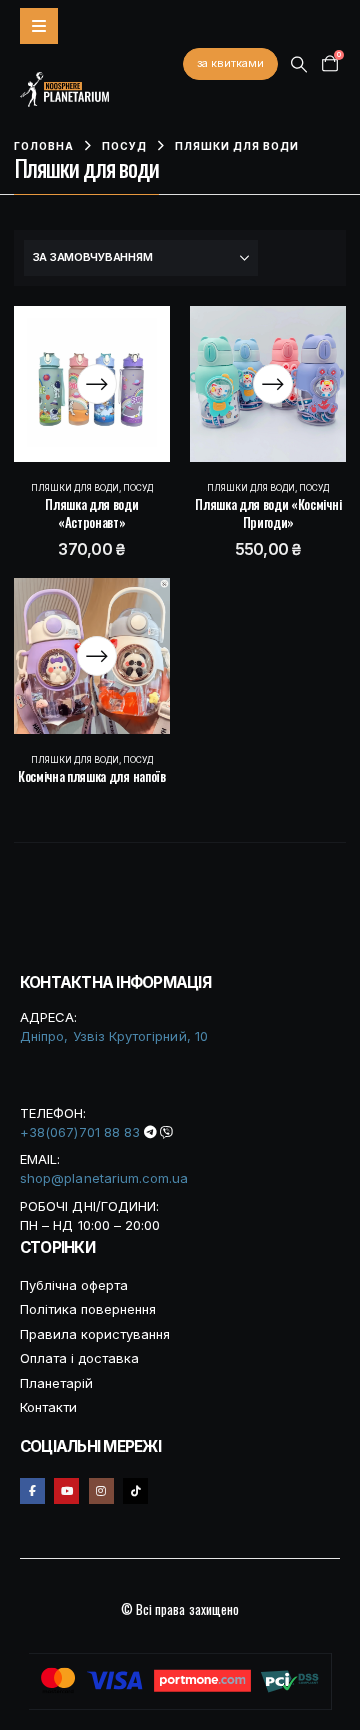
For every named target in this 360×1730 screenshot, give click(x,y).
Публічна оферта (74, 1285)
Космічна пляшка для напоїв (92, 776)
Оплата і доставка (79, 1358)
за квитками (230, 63)
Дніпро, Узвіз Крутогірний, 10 (114, 1036)
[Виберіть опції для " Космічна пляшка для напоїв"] (97, 656)
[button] (299, 64)
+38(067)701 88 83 (80, 1132)
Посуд (138, 488)
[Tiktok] (135, 1490)
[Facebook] (32, 1490)
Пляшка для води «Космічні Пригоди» (268, 513)
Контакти (48, 1407)
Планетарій (56, 1383)
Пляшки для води (75, 488)
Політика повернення (88, 1309)
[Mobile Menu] (39, 26)
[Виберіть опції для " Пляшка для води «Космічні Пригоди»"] (273, 384)
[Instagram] (101, 1490)
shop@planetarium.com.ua (104, 1178)
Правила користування (95, 1334)
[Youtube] (66, 1490)
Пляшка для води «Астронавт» (91, 513)
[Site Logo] (64, 89)
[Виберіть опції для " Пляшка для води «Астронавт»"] (97, 384)
